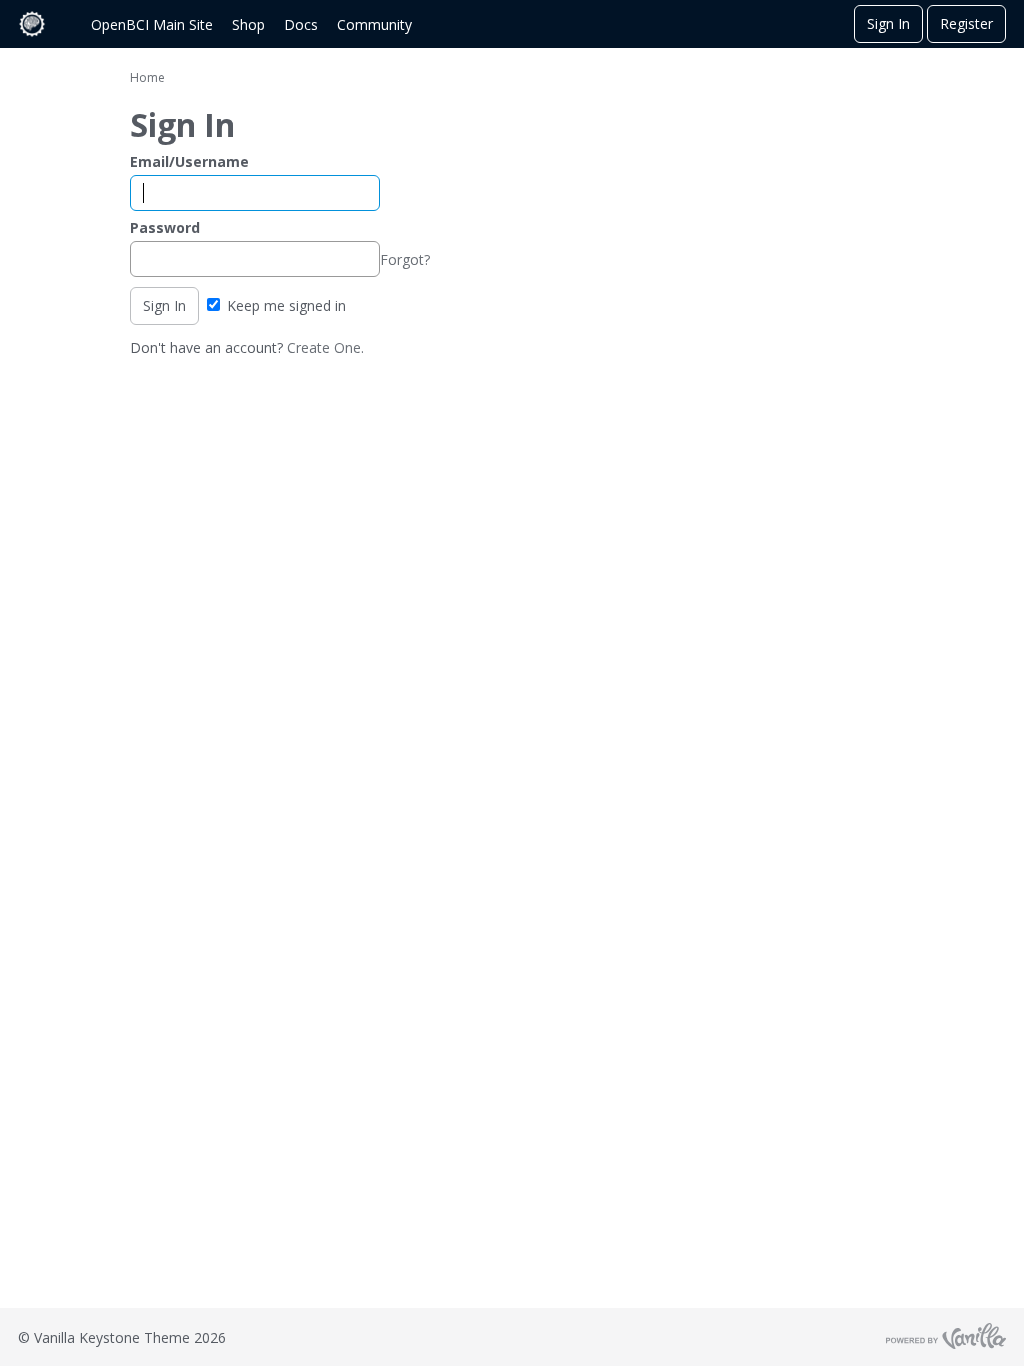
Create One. (325, 347)
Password (165, 227)
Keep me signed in (284, 305)
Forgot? (405, 259)
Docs (301, 24)
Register (966, 23)
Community (374, 24)
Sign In (888, 23)
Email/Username (189, 161)
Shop (248, 24)
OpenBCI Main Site (152, 24)
